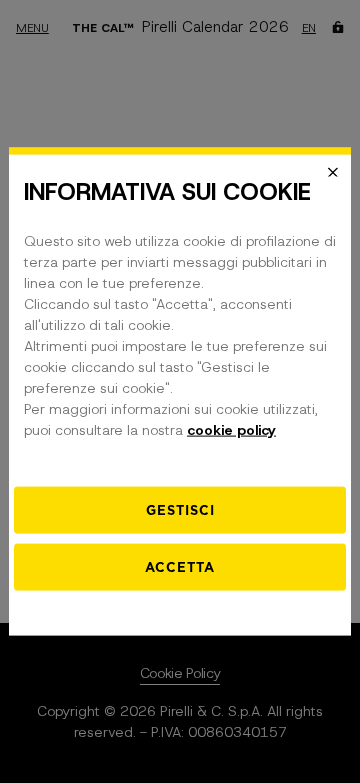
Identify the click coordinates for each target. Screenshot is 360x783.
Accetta (180, 567)
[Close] (333, 172)
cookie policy (231, 430)
